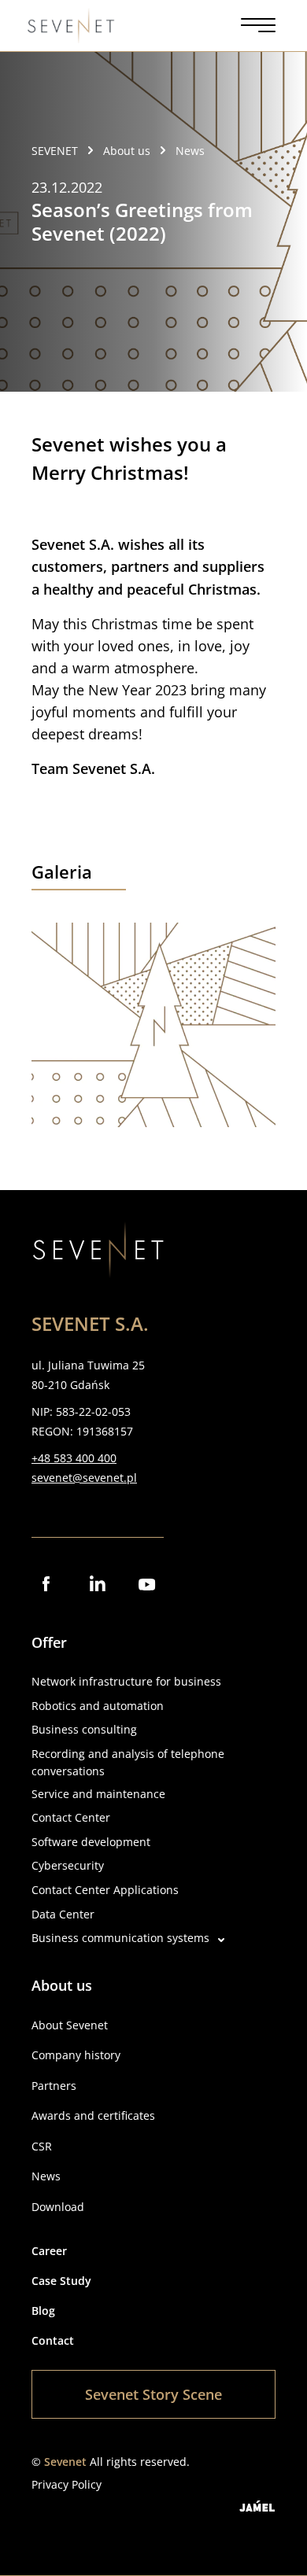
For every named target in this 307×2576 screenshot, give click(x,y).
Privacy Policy (67, 2484)
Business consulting (84, 1729)
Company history (76, 2055)
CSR (42, 2146)
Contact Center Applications (105, 1890)
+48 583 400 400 (74, 1458)
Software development (91, 1842)
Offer (49, 1642)
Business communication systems (120, 1938)
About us (62, 1985)
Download (58, 2207)
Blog (43, 2311)
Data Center (63, 1914)
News (46, 2176)
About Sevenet (70, 2025)
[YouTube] (148, 1585)
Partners (54, 2086)
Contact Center (71, 1817)
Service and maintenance (98, 1794)
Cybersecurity (68, 1865)
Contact (53, 2340)
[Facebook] (47, 1585)
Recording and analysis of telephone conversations (128, 1762)
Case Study (61, 2281)
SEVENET (55, 151)
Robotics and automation (98, 1706)
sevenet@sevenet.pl (84, 1478)
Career (49, 2251)
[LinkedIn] (98, 1585)
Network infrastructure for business (126, 1681)
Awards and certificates (93, 2115)
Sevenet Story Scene (153, 2394)
